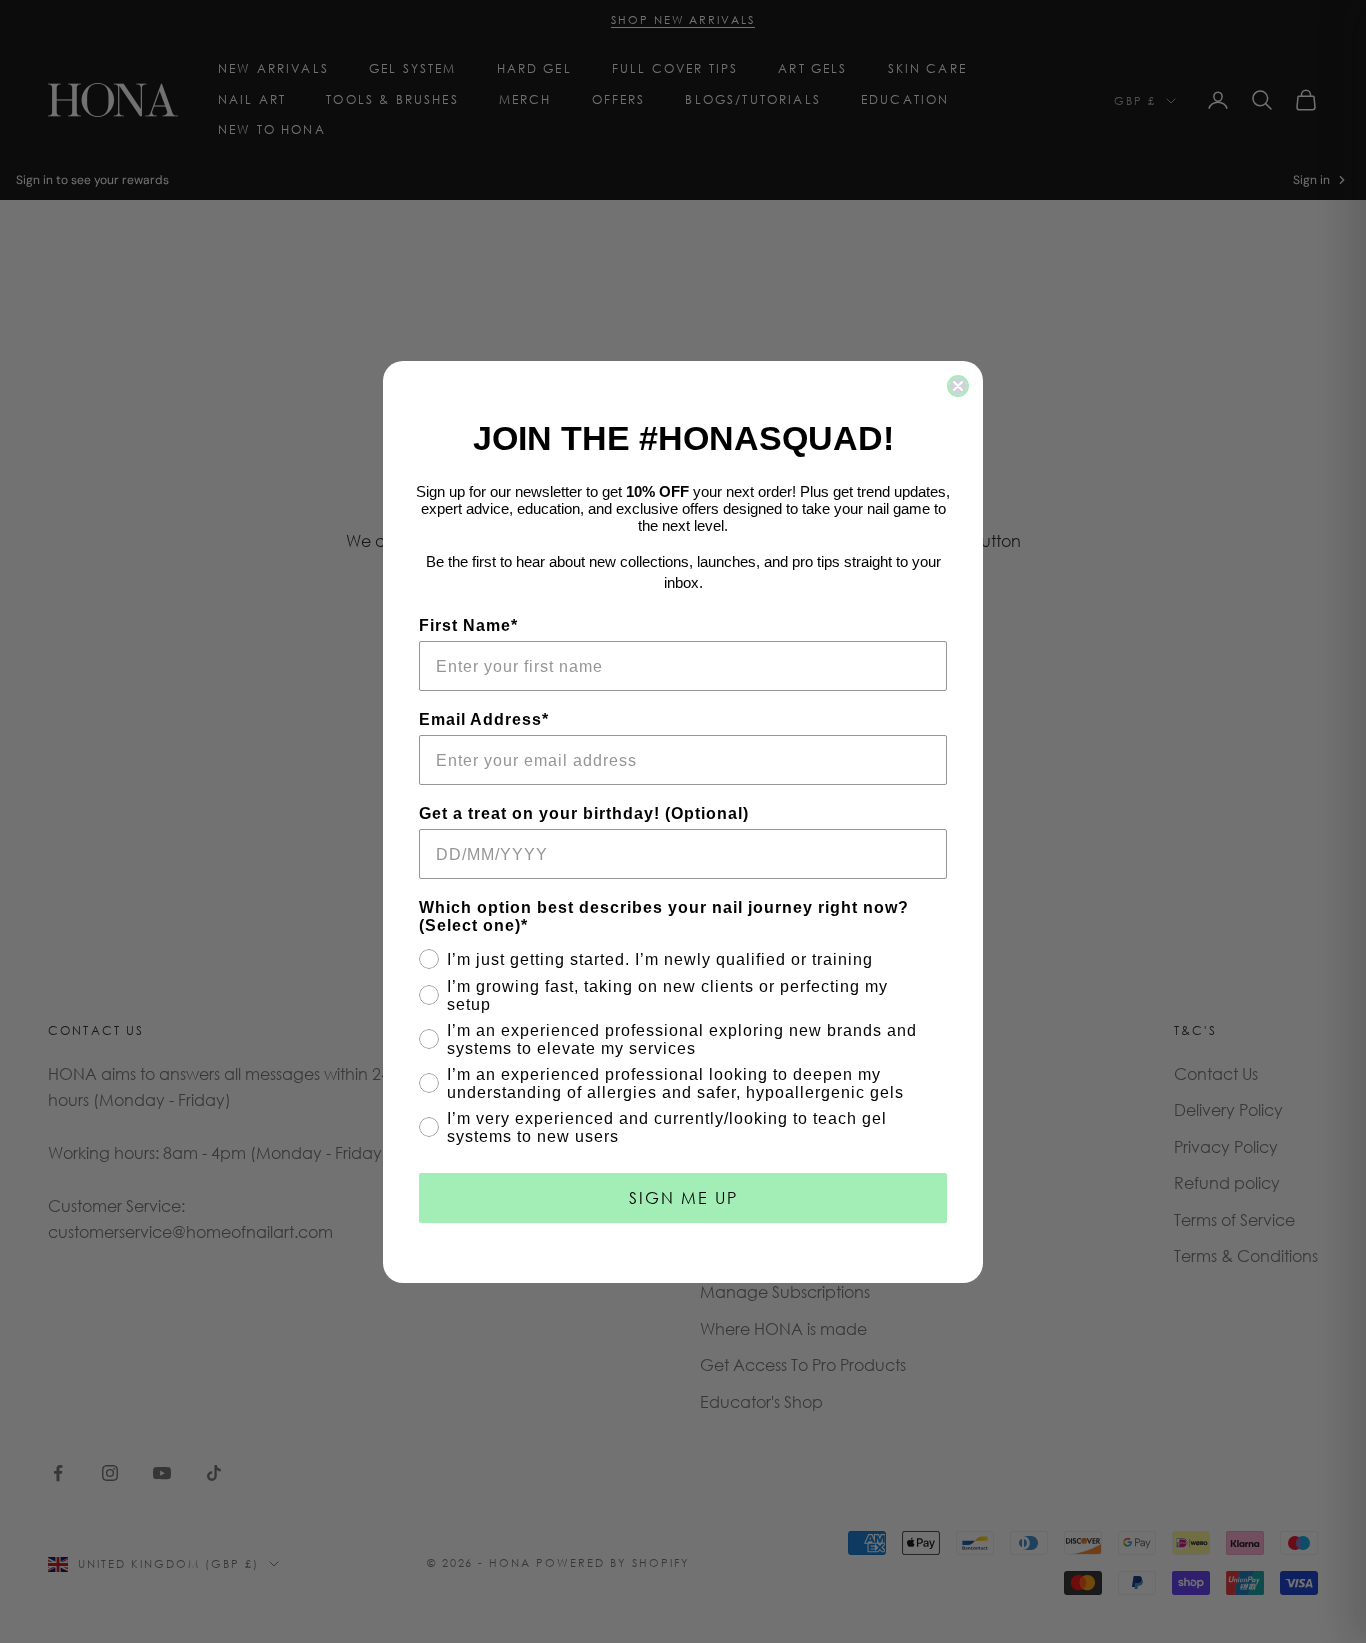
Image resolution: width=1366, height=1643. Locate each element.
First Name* (468, 625)
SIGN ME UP (683, 1197)
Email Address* (484, 719)
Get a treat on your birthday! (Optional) (584, 813)
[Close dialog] (958, 386)
